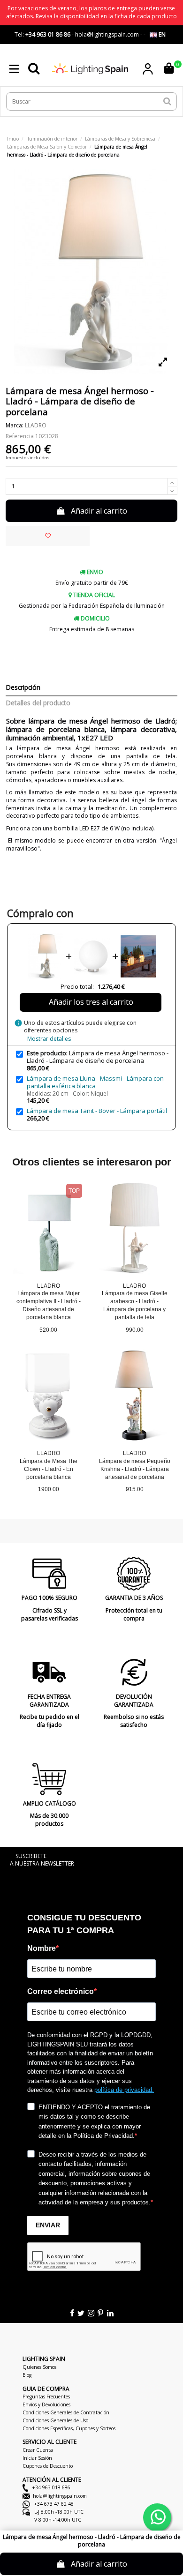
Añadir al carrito (99, 511)
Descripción (23, 688)
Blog (27, 2375)
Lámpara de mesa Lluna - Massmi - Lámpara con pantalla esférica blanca (95, 1082)
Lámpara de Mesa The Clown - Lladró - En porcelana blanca (49, 1469)
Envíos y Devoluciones (46, 2404)
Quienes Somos (39, 2367)
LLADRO (36, 425)
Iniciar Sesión (37, 2458)
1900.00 (49, 1489)
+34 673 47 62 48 (53, 2504)
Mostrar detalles (49, 1039)
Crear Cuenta (38, 2450)
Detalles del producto (38, 703)
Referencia (20, 436)
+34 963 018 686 (51, 2487)
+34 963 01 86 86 (48, 34)
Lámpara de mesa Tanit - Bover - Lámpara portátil (97, 1111)
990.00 (135, 1330)
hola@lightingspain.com (60, 2496)
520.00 (48, 1330)
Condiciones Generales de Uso (55, 2420)
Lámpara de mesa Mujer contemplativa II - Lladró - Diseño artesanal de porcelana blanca (49, 1305)
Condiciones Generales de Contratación (66, 2412)
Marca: (15, 426)
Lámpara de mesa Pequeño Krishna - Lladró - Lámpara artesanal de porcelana (135, 1469)
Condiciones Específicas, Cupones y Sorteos (69, 2428)
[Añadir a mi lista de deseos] (48, 536)
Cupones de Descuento (48, 2466)
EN (161, 34)
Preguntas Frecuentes (46, 2397)
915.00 (135, 1489)
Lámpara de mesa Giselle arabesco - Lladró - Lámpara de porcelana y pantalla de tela (135, 1305)
